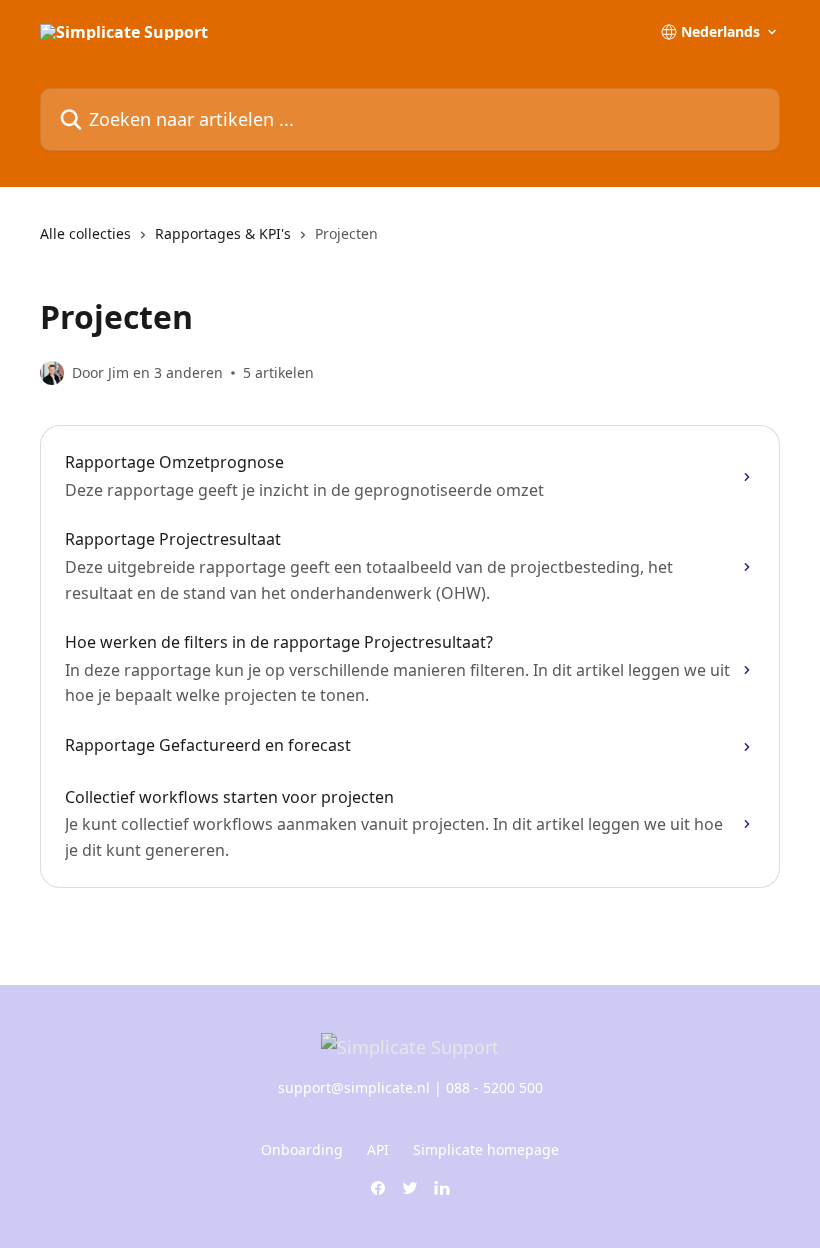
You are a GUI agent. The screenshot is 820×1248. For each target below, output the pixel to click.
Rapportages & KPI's (223, 233)
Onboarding (302, 1149)
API (378, 1149)
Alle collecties (85, 233)
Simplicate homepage (486, 1149)
